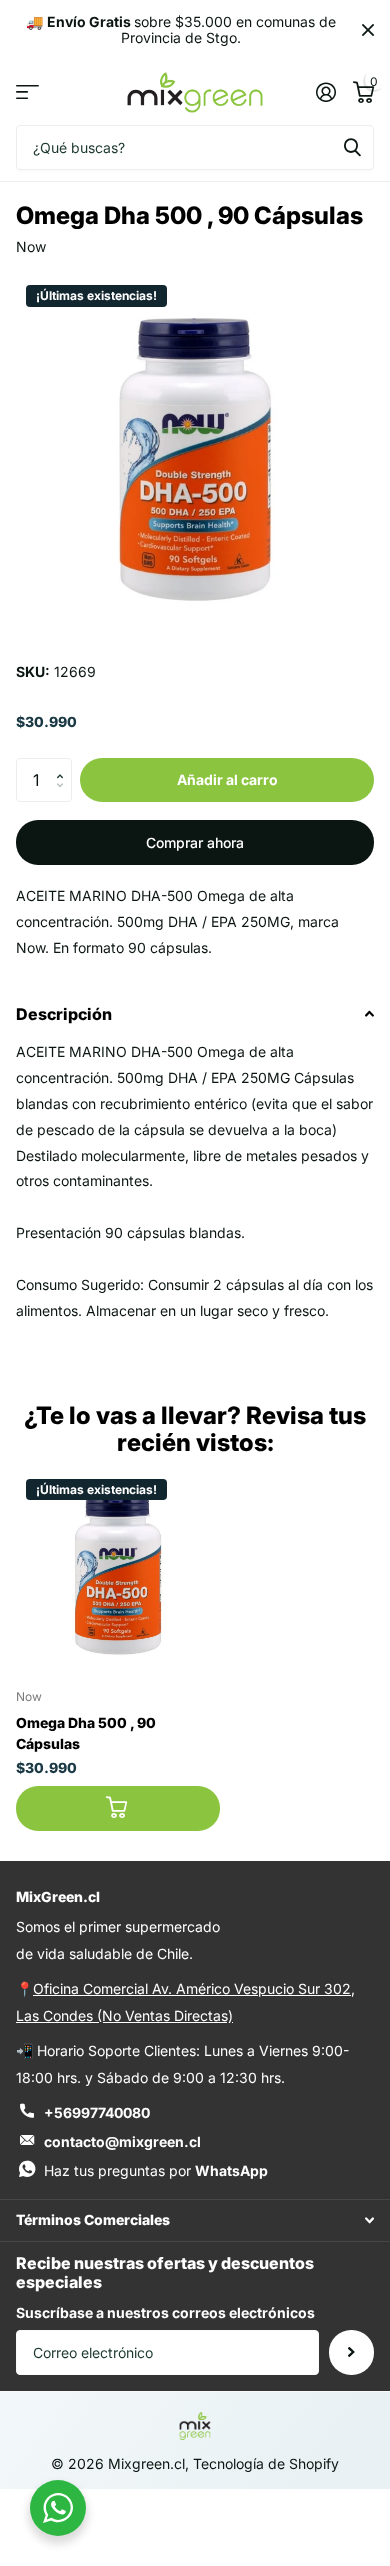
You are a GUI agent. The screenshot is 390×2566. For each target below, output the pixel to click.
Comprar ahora (195, 842)
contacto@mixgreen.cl (122, 2141)
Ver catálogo (27, 92)
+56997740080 (97, 2112)
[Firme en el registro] (325, 92)
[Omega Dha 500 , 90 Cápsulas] (118, 1571)
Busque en (352, 147)
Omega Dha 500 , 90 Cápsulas (86, 1733)
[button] (64, 764)
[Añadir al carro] (118, 1808)
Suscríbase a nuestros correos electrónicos (165, 2312)
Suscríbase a (351, 2352)
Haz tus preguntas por (156, 2170)
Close (368, 30)
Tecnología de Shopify (266, 2463)
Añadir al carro (227, 779)
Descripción (64, 1014)
